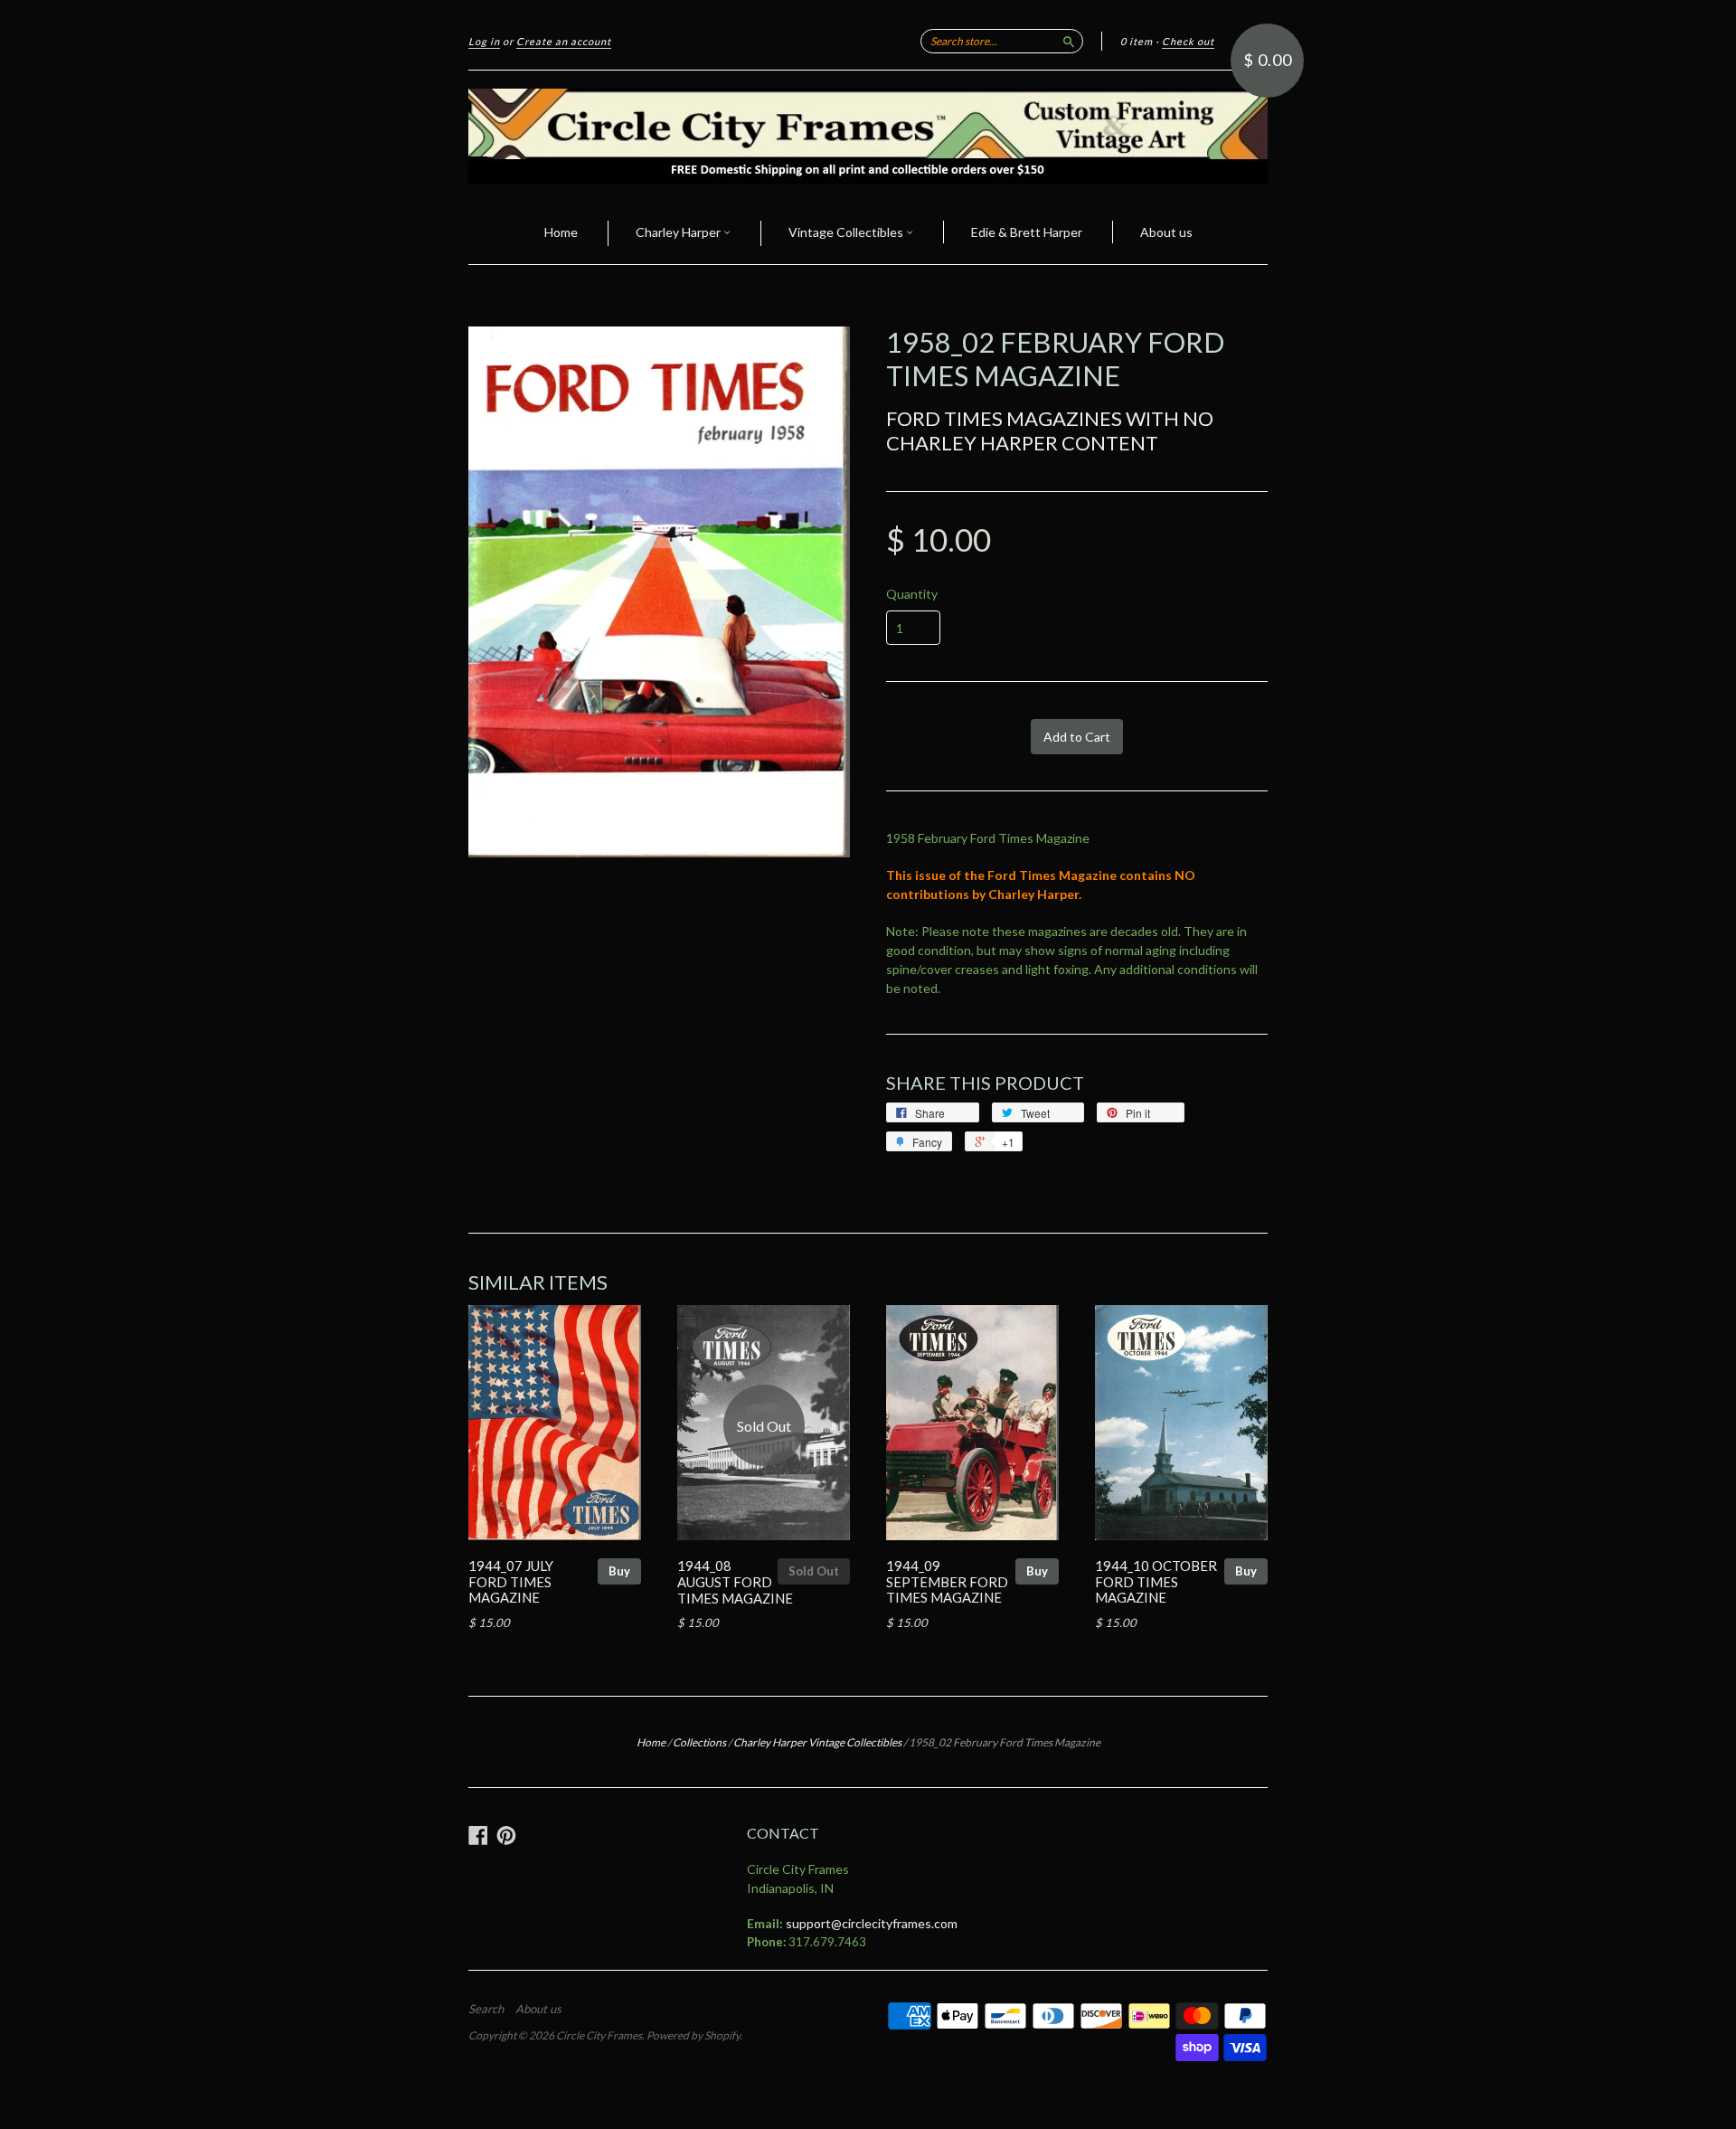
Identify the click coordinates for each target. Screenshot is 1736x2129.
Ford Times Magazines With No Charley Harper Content (1050, 430)
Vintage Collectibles (847, 232)
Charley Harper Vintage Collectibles (817, 1742)
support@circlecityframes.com (872, 1923)
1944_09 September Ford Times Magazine (947, 1582)
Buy (619, 1571)
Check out (1188, 41)
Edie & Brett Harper (1027, 232)
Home (561, 232)
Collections (699, 1742)
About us (1166, 232)
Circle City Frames (599, 2035)
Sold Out (814, 1571)
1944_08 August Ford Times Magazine (735, 1582)
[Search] (1069, 41)
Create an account (564, 41)
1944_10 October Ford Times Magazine (1156, 1582)
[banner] (868, 137)
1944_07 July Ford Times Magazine (511, 1582)
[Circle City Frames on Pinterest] (506, 1835)
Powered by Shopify (693, 2035)
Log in (484, 41)
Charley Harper (679, 232)
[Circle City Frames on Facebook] (478, 1835)
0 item (1137, 41)
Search (486, 2009)
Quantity (912, 594)
